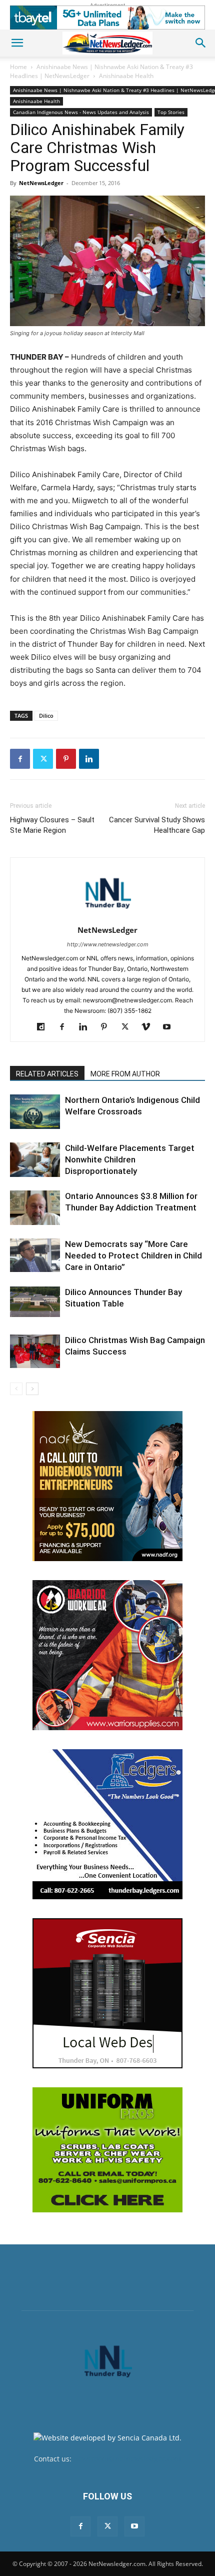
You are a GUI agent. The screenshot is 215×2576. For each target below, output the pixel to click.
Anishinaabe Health (126, 76)
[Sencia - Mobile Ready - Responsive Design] (107, 1993)
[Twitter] (43, 759)
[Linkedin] (89, 759)
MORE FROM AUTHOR (125, 1074)
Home (18, 67)
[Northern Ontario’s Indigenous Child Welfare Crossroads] (35, 1112)
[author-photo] (107, 916)
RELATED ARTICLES (47, 1074)
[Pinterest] (66, 759)
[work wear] (107, 1655)
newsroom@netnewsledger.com (127, 2459)
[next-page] (32, 1389)
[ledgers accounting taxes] (107, 1824)
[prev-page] (16, 1389)
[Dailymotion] (45, 1027)
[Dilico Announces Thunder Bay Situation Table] (35, 1302)
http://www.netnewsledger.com (108, 944)
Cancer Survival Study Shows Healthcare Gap (157, 825)
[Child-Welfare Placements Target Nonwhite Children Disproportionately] (35, 1160)
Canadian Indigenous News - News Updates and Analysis (81, 112)
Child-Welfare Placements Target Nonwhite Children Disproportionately (130, 1159)
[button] (17, 43)
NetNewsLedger (41, 183)
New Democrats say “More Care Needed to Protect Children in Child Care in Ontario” (133, 1255)
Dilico (46, 716)
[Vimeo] (150, 1027)
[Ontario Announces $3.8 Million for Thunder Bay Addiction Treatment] (35, 1208)
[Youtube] (171, 1027)
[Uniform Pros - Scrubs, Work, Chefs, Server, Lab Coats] (107, 2150)
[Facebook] (20, 759)
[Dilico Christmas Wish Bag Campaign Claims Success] (35, 1351)
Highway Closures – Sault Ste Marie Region (52, 825)
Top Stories (171, 112)
